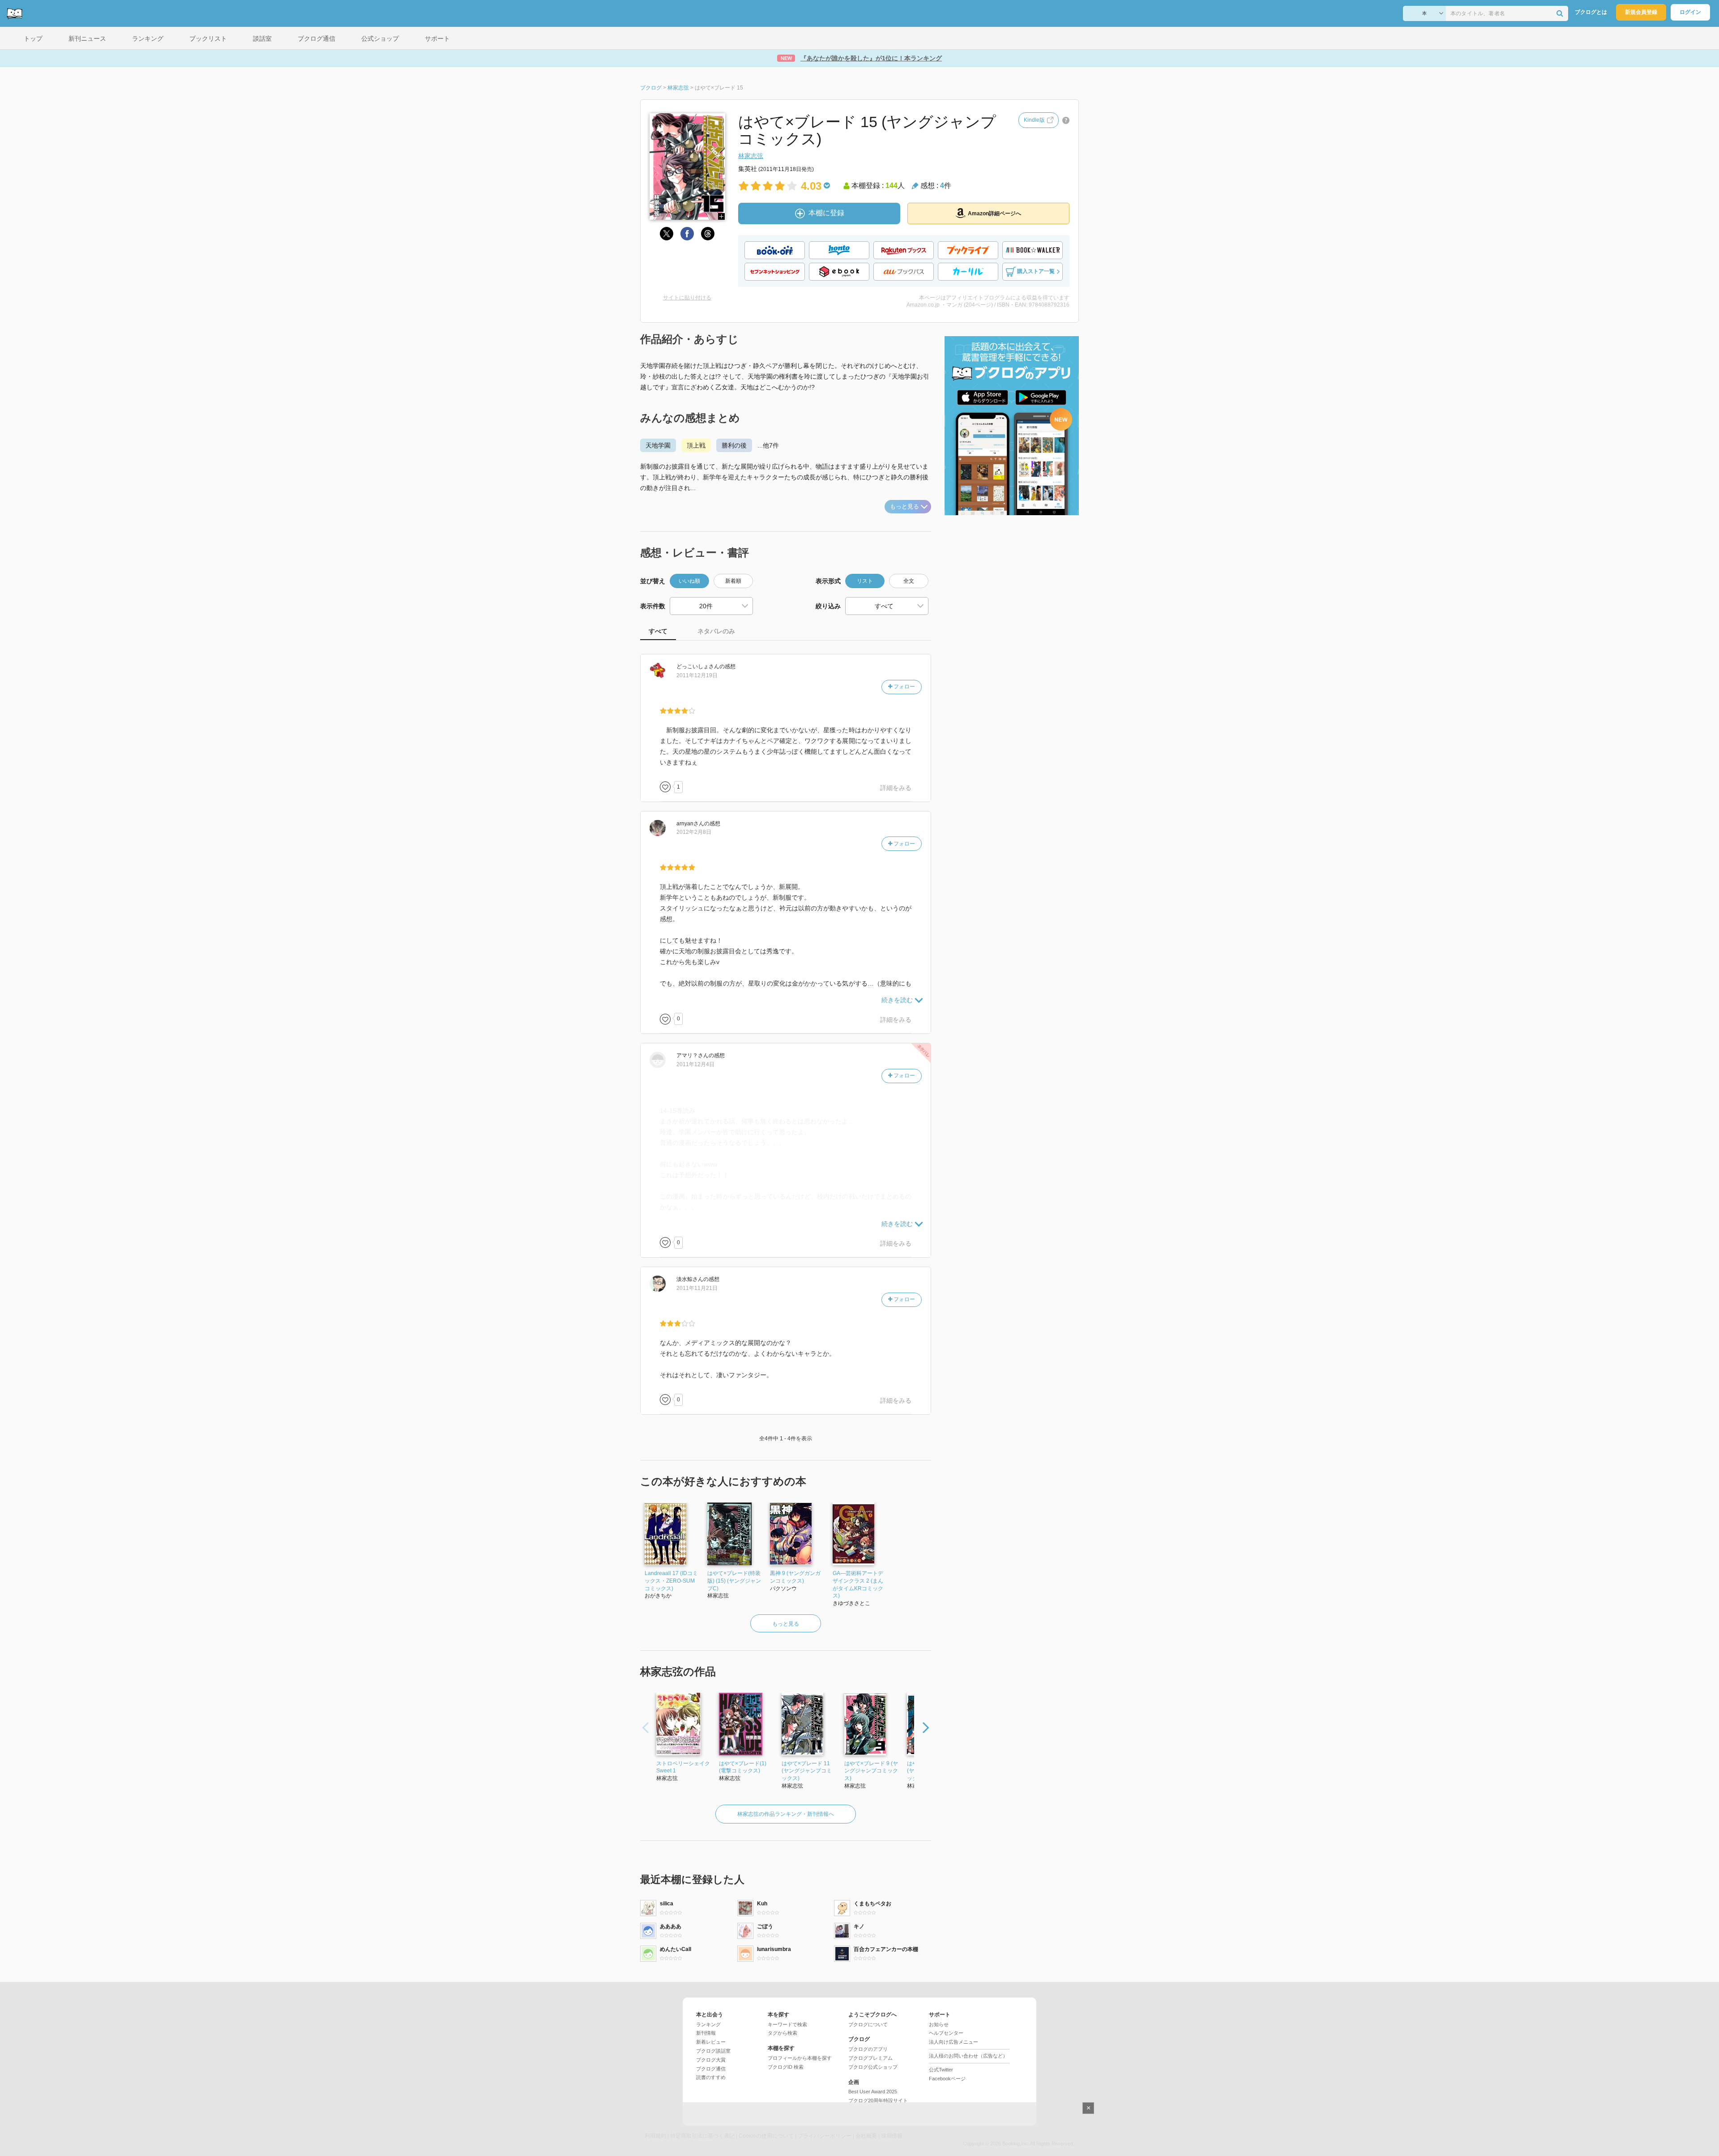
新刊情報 (706, 2033)
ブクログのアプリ (868, 2049)
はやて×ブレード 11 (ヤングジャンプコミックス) (807, 1771)
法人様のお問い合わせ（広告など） (968, 2056)
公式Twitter (941, 2070)
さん (698, 666)
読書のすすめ (711, 2077)
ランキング (708, 2024)
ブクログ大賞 (711, 2060)
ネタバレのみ (716, 631)
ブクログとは (1591, 12)
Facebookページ (947, 2079)
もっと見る (904, 506)
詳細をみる (896, 788)
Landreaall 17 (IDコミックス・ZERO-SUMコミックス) (671, 1581)
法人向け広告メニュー (954, 2042)
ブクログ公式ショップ (873, 2067)
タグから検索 (783, 2033)
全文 (909, 581)
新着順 (733, 581)
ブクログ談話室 (713, 2051)
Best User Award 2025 (873, 2092)
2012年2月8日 (694, 832)
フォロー (904, 687)
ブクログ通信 (711, 2069)
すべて (658, 631)
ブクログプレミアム (870, 2058)
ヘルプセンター (946, 2033)
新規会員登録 (1641, 12)
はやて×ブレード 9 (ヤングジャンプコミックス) (871, 1771)
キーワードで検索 (787, 2024)
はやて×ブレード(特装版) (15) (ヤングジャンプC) (734, 1581)
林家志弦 (751, 156)
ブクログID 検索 (786, 2067)
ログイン (1690, 12)
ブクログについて (868, 2024)
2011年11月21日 (697, 1288)
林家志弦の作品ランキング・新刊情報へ (786, 1814)
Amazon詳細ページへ (994, 213)
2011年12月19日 (697, 675)
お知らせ (939, 2024)
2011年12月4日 (695, 1064)
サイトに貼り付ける (687, 298)
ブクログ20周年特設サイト (878, 2100)
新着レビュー (711, 2042)
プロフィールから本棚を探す (800, 2058)
